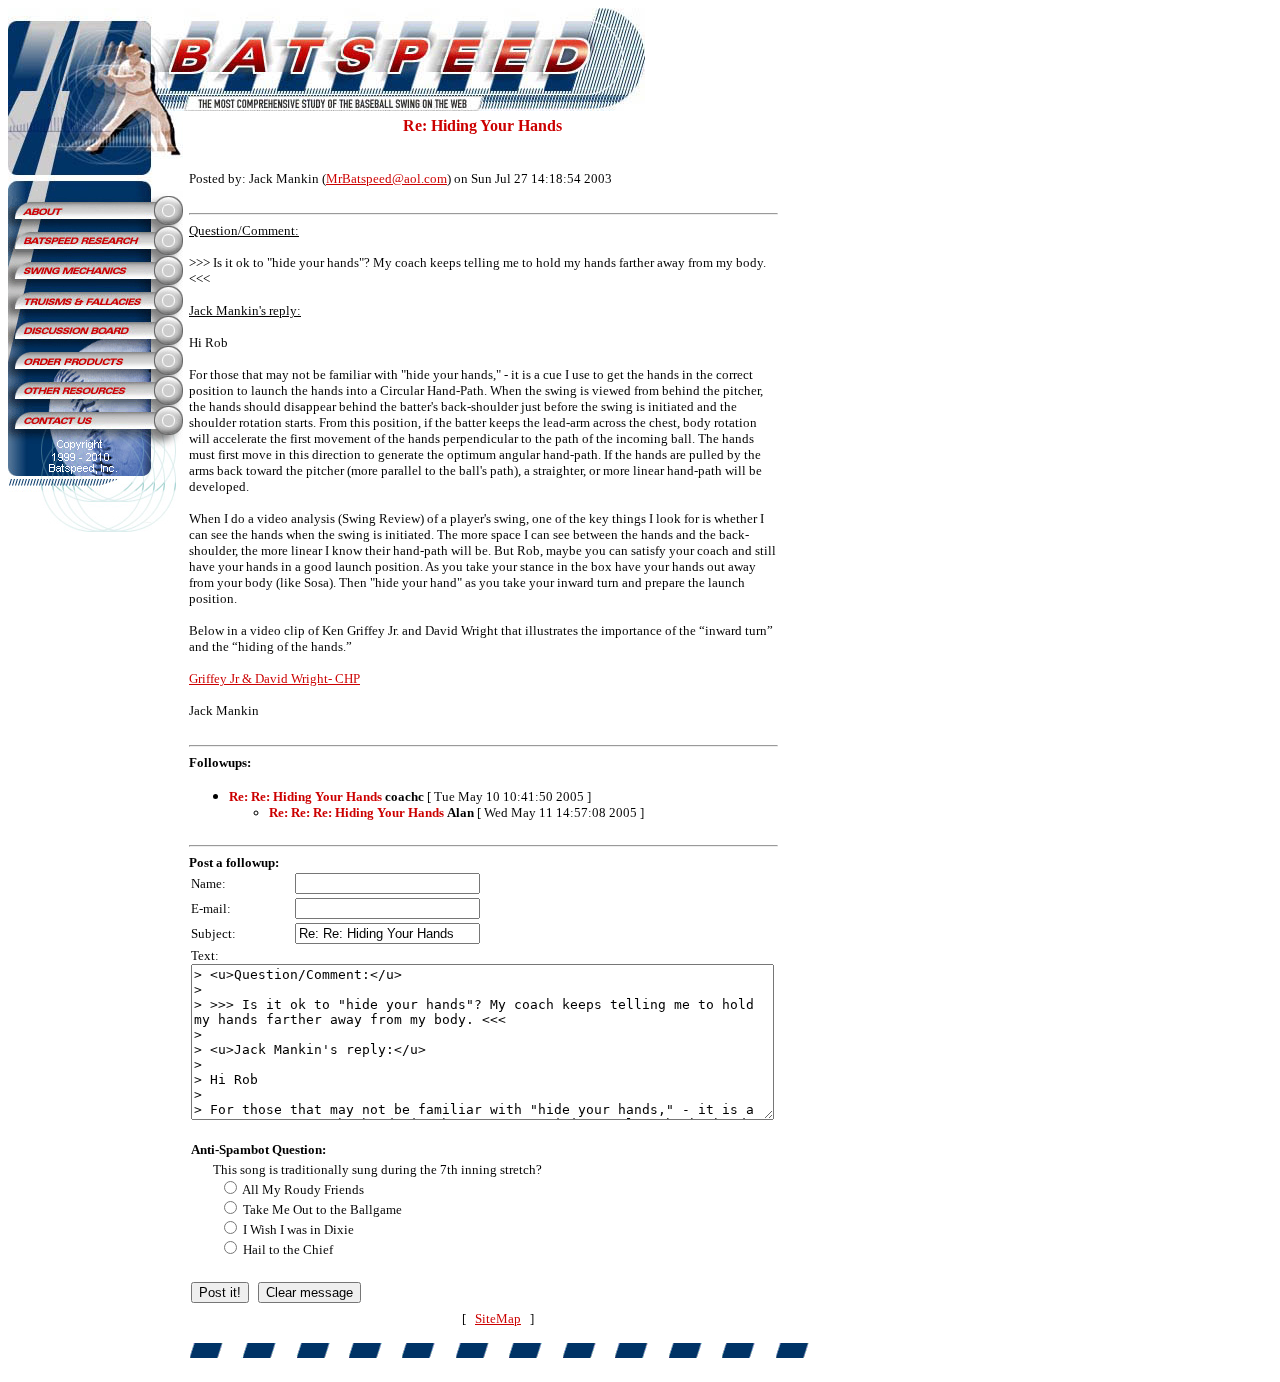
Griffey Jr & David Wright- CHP (274, 678)
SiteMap (498, 1318)
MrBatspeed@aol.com (386, 178)
